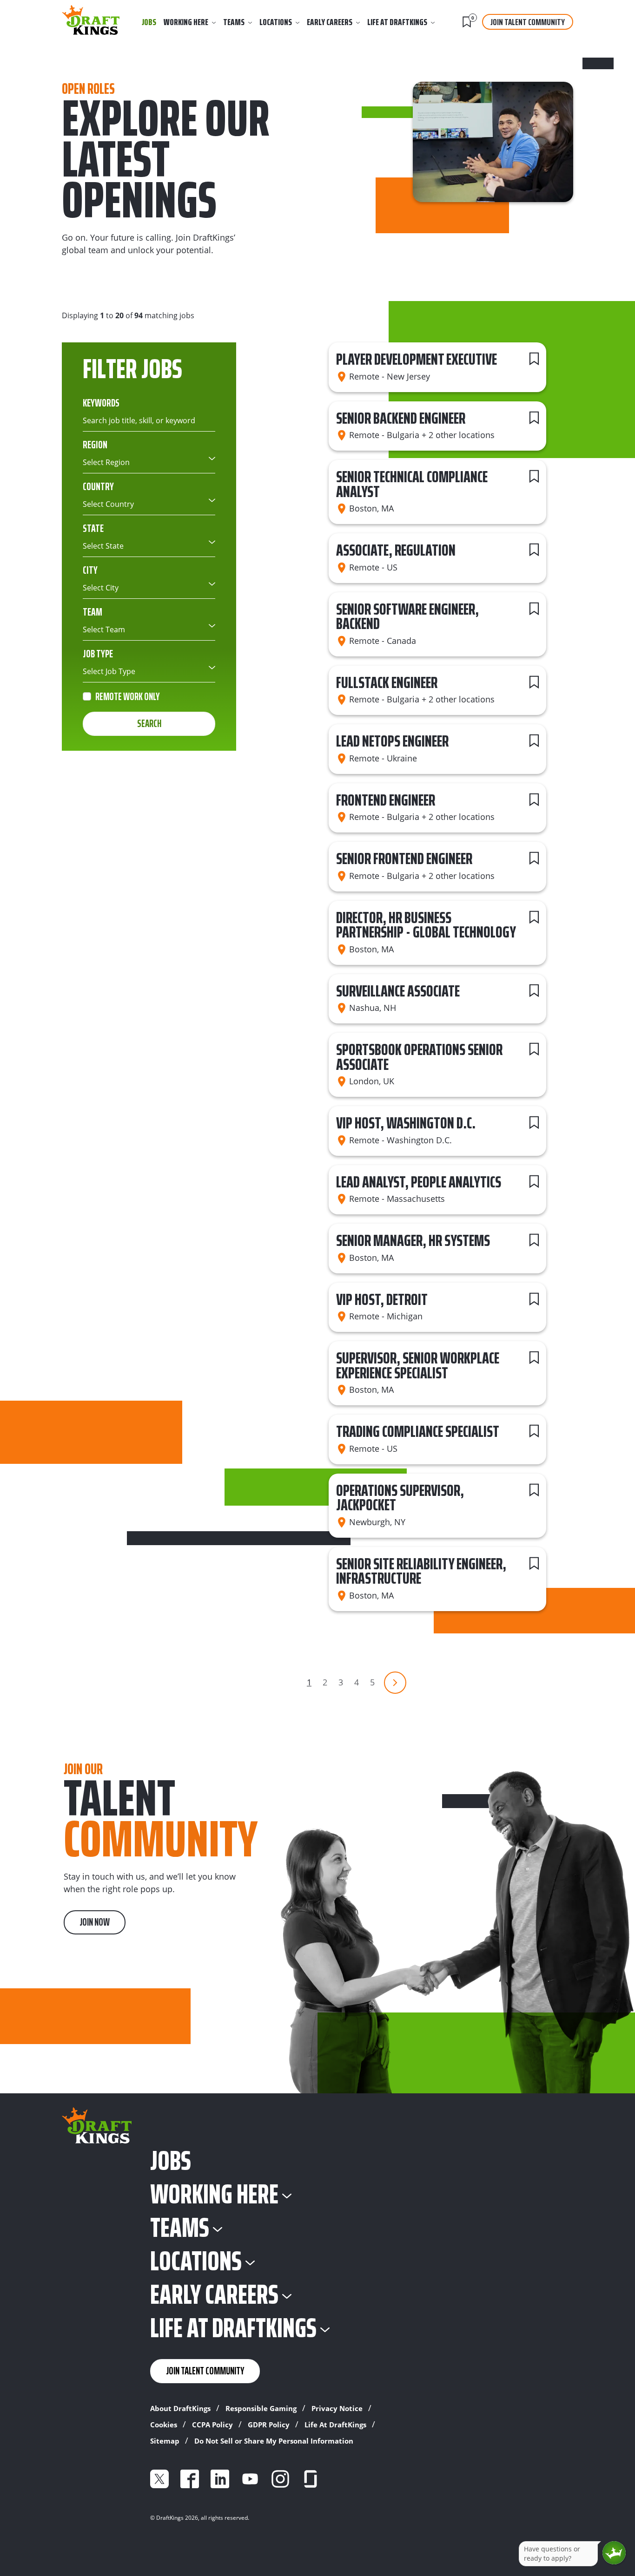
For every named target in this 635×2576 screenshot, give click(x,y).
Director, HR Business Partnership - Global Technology (426, 925)
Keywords (101, 403)
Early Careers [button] (330, 22)
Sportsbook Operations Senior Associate (419, 1057)
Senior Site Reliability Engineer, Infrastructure (421, 1571)
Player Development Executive (417, 359)
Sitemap (165, 2441)
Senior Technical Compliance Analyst (412, 484)
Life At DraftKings (335, 2425)
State (93, 528)
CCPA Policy (212, 2425)
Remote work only (127, 697)
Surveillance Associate (398, 991)
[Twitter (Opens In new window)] (159, 2479)
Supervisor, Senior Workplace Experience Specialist (418, 1365)
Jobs (149, 22)
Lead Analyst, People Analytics (419, 1182)
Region (95, 445)
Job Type (98, 654)
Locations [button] (276, 22)
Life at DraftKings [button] (397, 22)
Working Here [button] (186, 22)
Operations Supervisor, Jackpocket (400, 1498)
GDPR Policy (269, 2425)
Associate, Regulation (396, 550)
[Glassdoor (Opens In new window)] (311, 2479)
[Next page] (395, 1683)
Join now (95, 1922)
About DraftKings (180, 2408)
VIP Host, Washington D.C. (406, 1123)
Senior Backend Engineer (401, 418)
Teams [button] (234, 22)
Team (93, 612)
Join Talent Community (528, 22)
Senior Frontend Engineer (404, 858)
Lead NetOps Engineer (392, 741)
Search (149, 724)
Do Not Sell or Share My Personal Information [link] (274, 2441)
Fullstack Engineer (387, 682)
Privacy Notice (337, 2408)
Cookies (164, 2425)
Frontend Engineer (386, 800)
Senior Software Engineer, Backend (407, 616)
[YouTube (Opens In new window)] (250, 2479)
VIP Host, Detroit (382, 1299)
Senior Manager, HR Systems (413, 1240)
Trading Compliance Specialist (418, 1431)
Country (98, 486)
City (90, 570)
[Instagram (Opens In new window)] (280, 2479)
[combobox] (149, 462)
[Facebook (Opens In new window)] (190, 2479)
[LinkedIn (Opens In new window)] (220, 2479)
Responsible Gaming (261, 2408)
